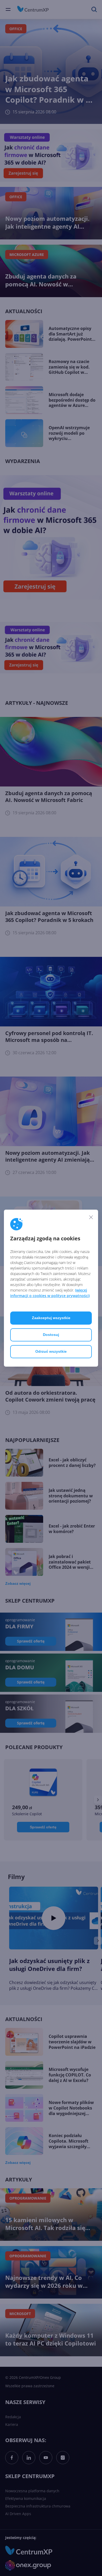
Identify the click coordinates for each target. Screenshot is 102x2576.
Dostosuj (51, 1335)
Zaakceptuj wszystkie (51, 1318)
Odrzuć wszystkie (51, 1351)
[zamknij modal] (91, 1217)
